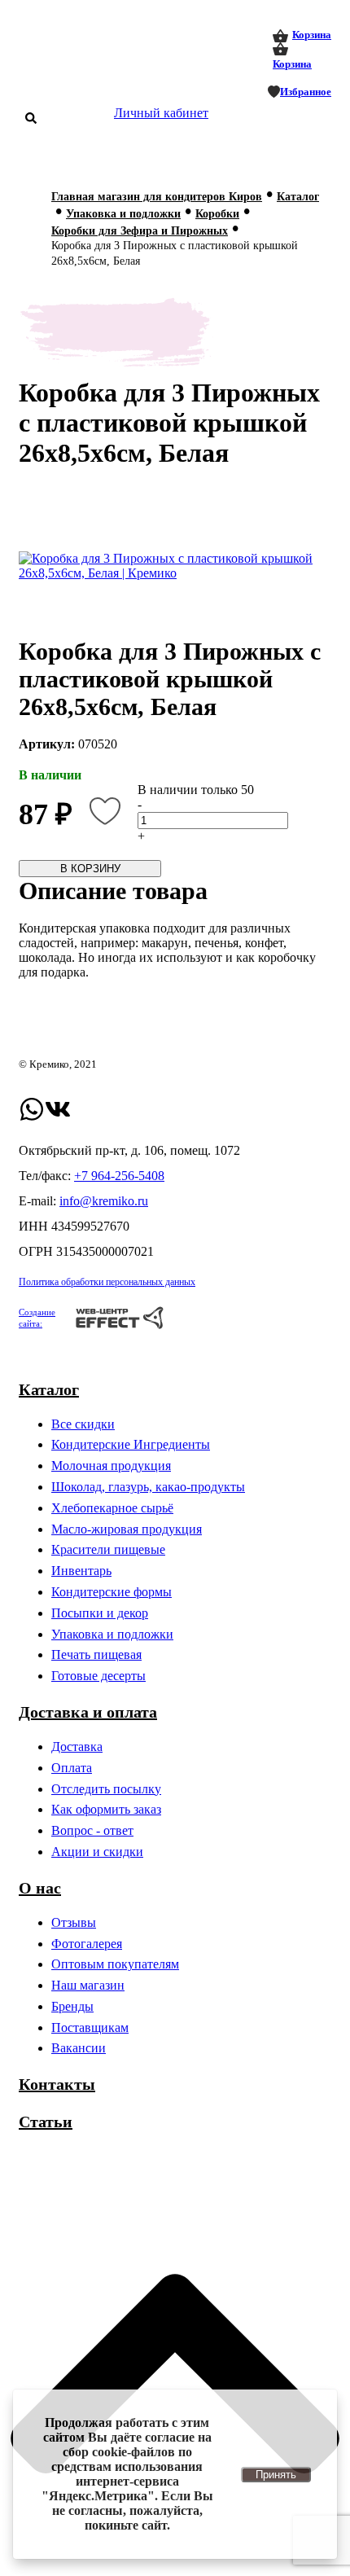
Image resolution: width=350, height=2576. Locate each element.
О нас (40, 1888)
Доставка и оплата (88, 1712)
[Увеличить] (175, 566)
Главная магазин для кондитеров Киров (157, 197)
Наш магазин (88, 1985)
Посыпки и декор (100, 1613)
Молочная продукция (111, 1466)
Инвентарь (81, 1571)
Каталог (298, 197)
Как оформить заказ (106, 1809)
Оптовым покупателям (115, 1964)
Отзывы (74, 1922)
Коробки (217, 214)
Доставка (77, 1747)
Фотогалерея (87, 1944)
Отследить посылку (106, 1789)
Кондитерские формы (112, 1592)
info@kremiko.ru (104, 1201)
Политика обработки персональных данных (107, 1282)
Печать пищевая (96, 1654)
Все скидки (83, 1424)
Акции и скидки (97, 1852)
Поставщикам (90, 2027)
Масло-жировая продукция (127, 1529)
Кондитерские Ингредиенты (131, 1444)
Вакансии (79, 2048)
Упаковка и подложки (123, 214)
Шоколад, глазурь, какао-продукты (148, 1487)
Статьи (46, 2122)
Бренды (72, 2006)
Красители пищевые (108, 1549)
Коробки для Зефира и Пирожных (140, 231)
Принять (276, 2475)
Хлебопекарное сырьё (112, 1508)
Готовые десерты (98, 1676)
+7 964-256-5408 (119, 1176)
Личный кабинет (161, 113)
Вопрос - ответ (92, 1830)
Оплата (72, 1768)
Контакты (57, 2084)
